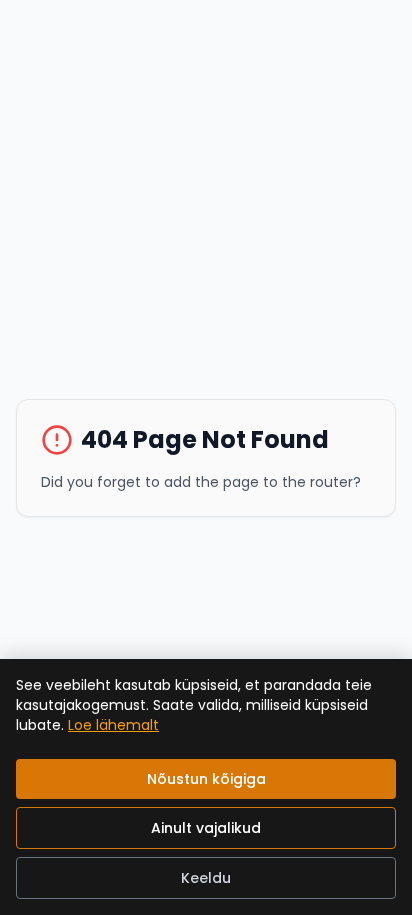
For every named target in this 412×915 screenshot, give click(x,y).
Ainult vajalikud (206, 828)
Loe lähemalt (113, 725)
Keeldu (206, 878)
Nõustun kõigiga (206, 779)
